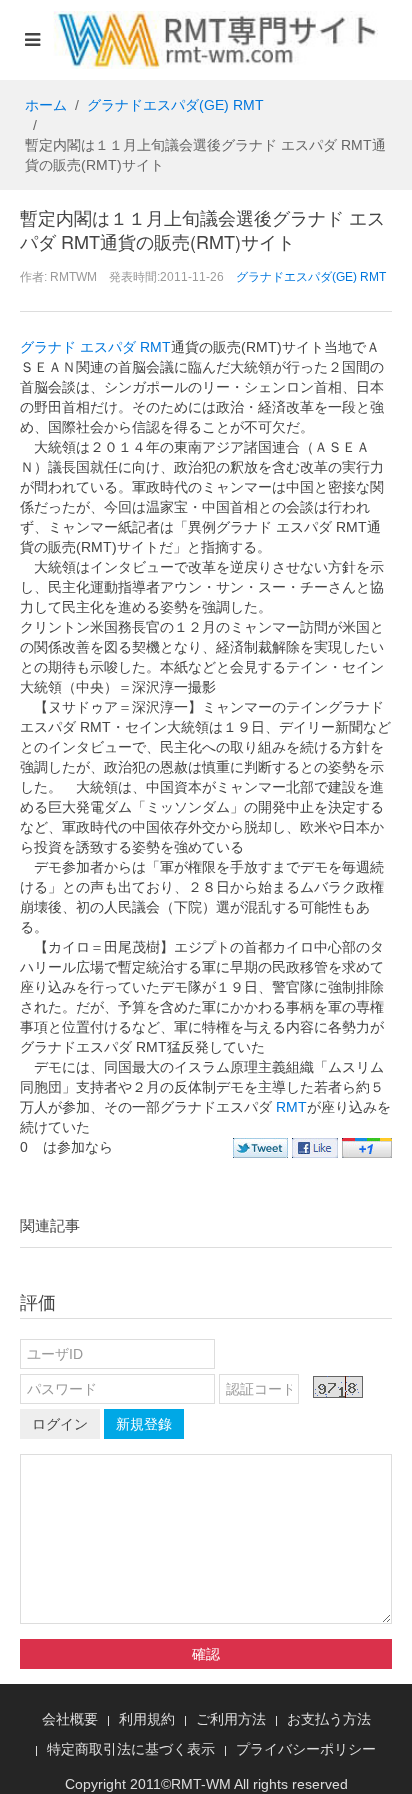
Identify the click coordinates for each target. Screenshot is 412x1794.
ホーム (46, 105)
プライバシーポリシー (306, 1749)
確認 (206, 1654)
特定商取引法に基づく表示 (131, 1749)
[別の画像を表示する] (338, 1387)
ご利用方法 (231, 1719)
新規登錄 (144, 1424)
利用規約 (147, 1719)
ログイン (60, 1424)
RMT (291, 1107)
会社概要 (70, 1719)
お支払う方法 (329, 1719)
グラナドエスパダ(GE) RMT (175, 105)
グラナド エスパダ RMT (95, 347)
